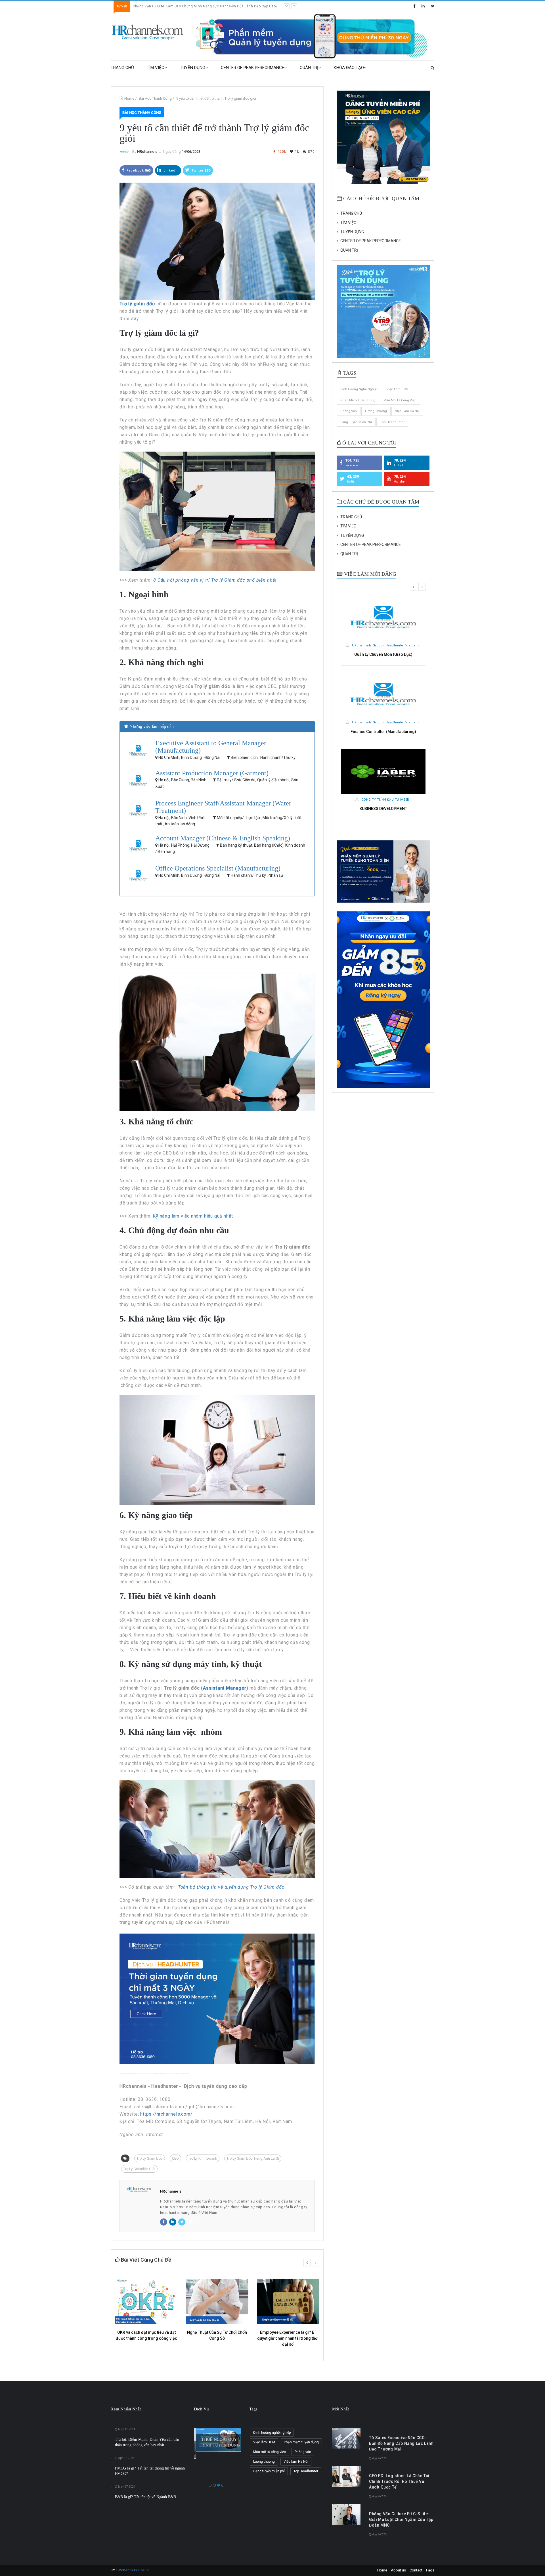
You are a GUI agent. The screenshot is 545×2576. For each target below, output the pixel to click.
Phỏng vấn (349, 411)
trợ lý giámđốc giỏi (139, 2169)
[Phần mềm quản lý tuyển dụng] (314, 36)
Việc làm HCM (398, 389)
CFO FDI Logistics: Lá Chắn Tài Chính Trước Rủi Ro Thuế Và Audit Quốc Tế (399, 2481)
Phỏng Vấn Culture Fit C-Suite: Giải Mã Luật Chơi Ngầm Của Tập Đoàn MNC (401, 2519)
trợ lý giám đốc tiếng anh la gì (253, 2158)
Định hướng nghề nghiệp (359, 389)
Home (129, 98)
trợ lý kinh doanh (203, 2158)
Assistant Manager (225, 1688)
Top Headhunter (392, 422)
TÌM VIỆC (156, 68)
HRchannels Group (133, 2570)
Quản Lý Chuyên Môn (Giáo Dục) (383, 654)
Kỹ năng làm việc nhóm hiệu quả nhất (193, 1216)
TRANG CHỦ (122, 68)
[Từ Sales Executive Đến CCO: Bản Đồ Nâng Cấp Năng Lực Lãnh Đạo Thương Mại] (346, 2438)
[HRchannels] (148, 33)
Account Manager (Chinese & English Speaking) (223, 838)
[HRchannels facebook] (414, 6)
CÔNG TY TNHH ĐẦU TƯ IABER (385, 800)
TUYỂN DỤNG (193, 68)
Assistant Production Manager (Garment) (212, 773)
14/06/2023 (191, 152)
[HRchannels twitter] (433, 6)
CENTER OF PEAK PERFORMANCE (252, 68)
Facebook (138, 171)
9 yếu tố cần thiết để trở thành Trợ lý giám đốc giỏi (216, 98)
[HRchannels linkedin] (423, 6)
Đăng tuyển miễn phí (356, 422)
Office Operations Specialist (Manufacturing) (218, 868)
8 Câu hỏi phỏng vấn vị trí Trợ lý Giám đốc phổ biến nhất (216, 580)
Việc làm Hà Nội (407, 411)
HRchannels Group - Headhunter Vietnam (385, 645)
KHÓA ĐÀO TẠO (349, 68)
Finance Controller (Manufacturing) (383, 732)
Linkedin (171, 171)
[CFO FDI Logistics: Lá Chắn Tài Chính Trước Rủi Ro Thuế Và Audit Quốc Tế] (346, 2476)
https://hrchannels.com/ (166, 2114)
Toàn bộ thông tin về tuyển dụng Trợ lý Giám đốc (231, 1887)
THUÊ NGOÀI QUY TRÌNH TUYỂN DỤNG (217, 2442)
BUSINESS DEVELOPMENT (383, 809)
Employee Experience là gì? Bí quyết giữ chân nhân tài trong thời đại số (288, 2338)
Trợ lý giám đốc (150, 2158)
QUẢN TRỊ (309, 68)
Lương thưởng (376, 411)
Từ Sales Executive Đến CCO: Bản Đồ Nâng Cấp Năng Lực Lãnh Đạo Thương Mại (200, 6)
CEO (175, 2158)
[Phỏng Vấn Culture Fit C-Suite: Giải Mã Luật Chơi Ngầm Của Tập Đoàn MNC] (346, 2515)
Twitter (201, 171)
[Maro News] (432, 68)
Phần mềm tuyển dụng (358, 400)
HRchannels (147, 152)
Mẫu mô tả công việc (400, 400)
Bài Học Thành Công (155, 98)
